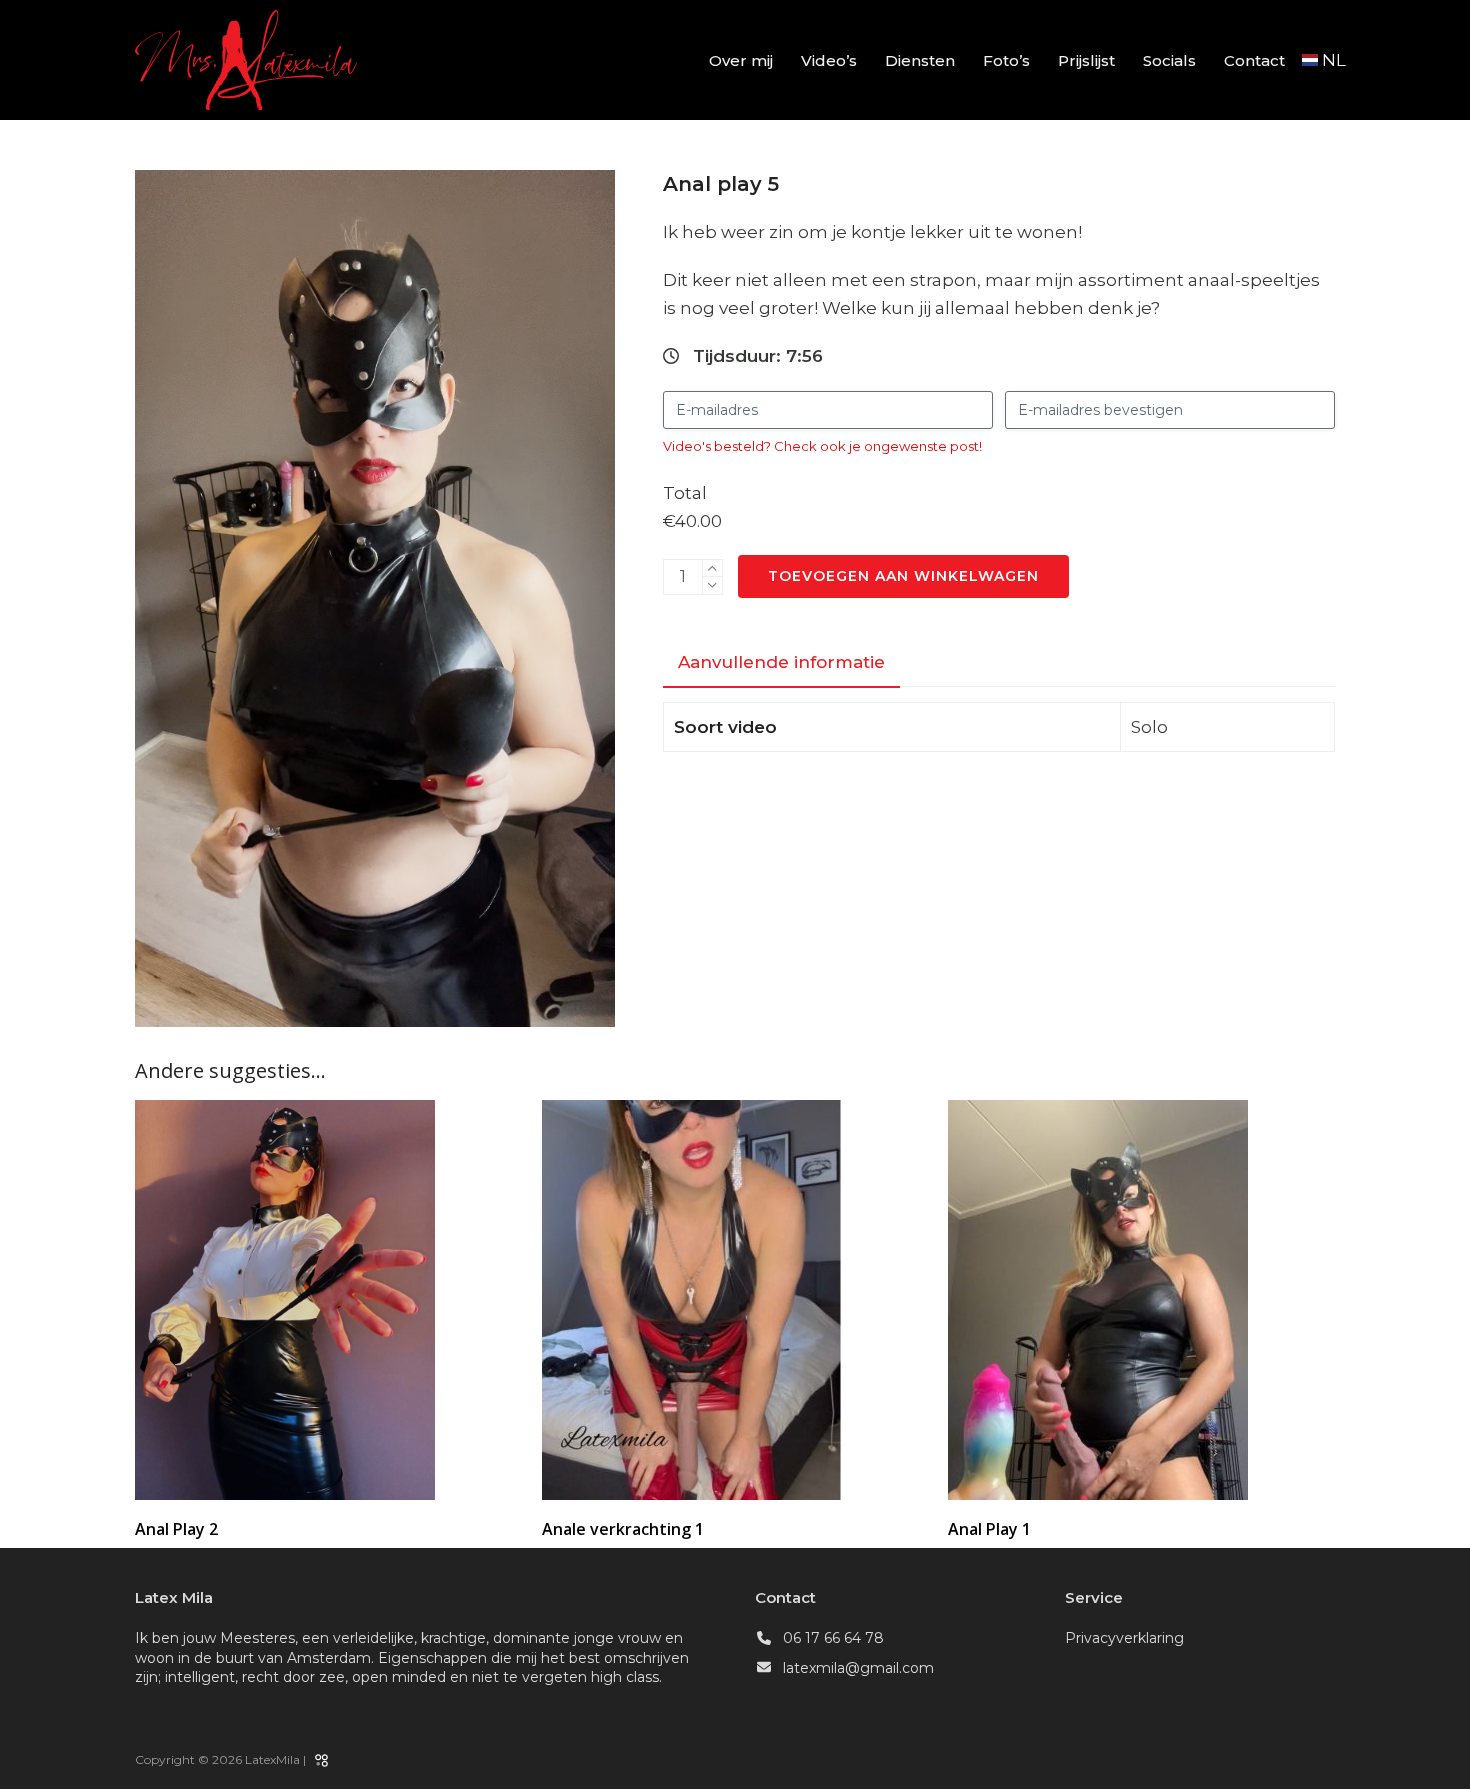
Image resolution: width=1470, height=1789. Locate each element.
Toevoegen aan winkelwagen (903, 576)
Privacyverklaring (1124, 1638)
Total (685, 493)
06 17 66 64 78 (833, 1638)
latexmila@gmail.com (858, 1668)
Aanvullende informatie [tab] (781, 662)
